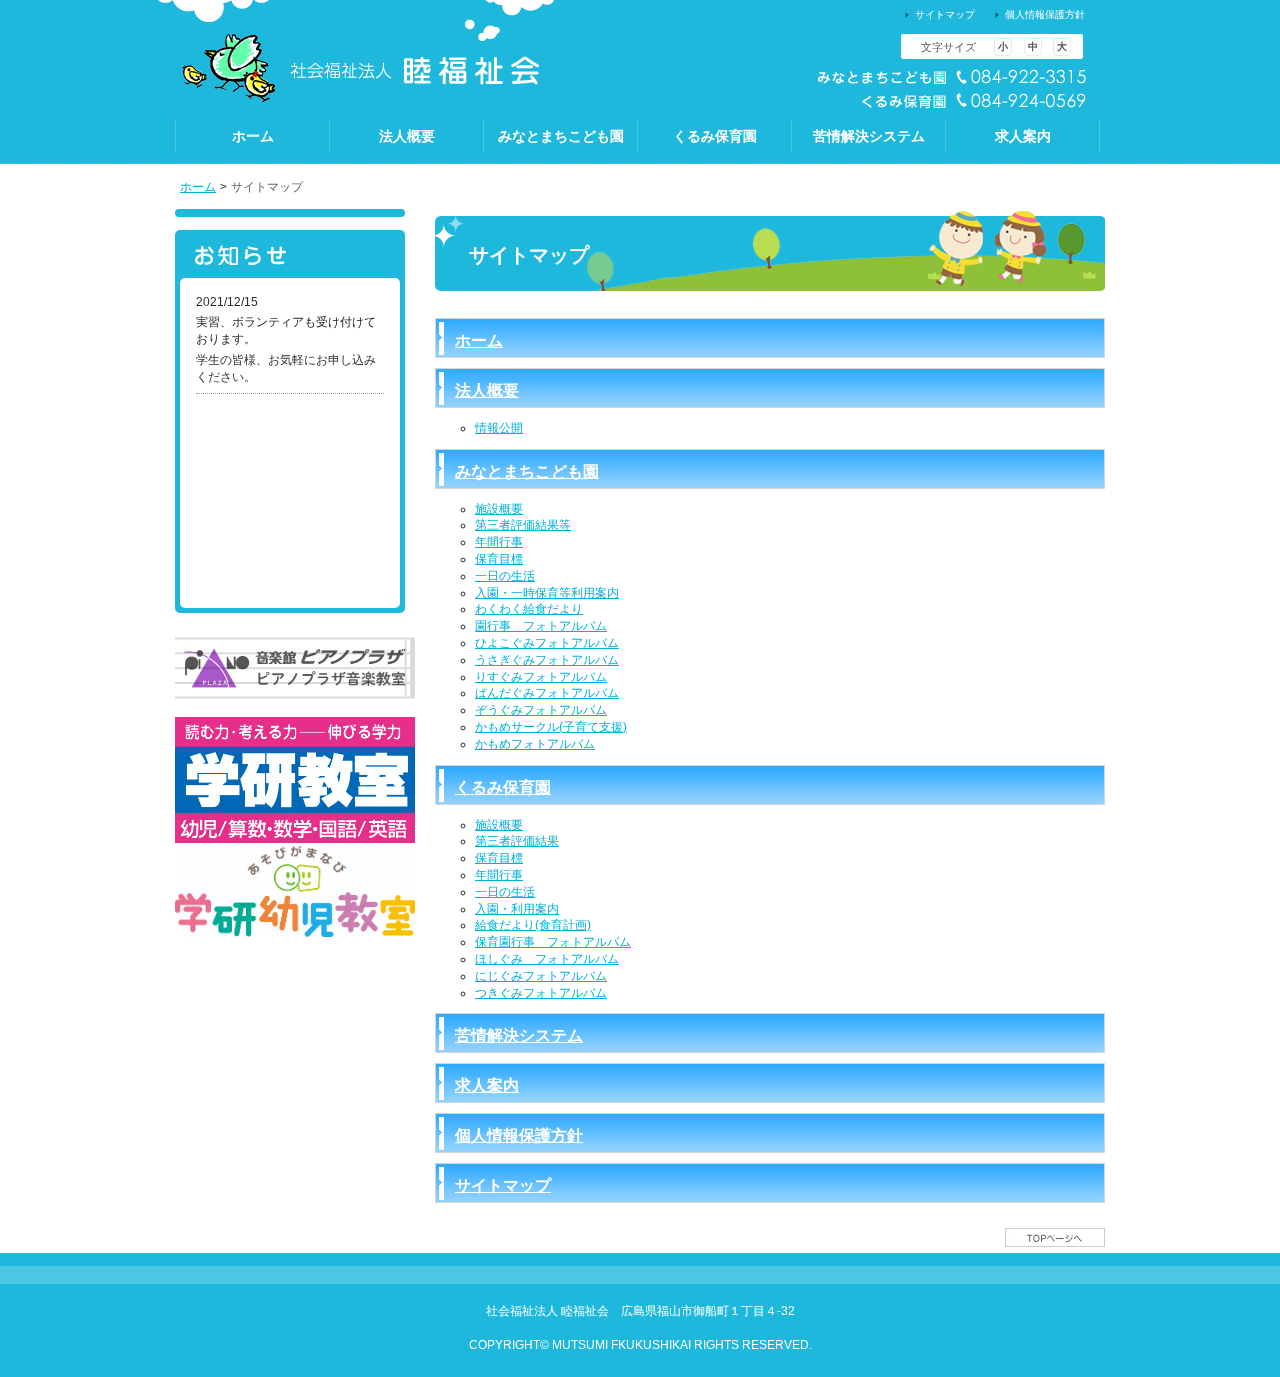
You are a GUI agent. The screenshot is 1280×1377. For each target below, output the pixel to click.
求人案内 (487, 1085)
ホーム (198, 187)
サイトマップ (503, 1185)
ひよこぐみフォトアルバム (547, 643)
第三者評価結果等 (523, 525)
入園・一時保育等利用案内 (547, 593)
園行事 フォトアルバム (541, 626)
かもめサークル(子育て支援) (551, 727)
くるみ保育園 (503, 787)
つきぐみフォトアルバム (541, 993)
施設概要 (499, 509)
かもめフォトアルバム (535, 744)
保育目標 (499, 559)
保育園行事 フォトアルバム (553, 942)
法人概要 (487, 390)
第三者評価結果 (517, 841)
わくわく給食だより (529, 609)
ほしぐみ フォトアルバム (547, 959)
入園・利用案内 (517, 909)
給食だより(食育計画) (533, 925)
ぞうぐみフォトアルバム (541, 710)
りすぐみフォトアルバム (541, 677)
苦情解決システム (519, 1035)
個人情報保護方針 (519, 1135)
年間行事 (499, 542)
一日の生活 (505, 576)
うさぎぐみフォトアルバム (547, 660)
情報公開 (499, 428)
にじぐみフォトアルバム (541, 976)
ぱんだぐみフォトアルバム (547, 693)
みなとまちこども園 (527, 471)
